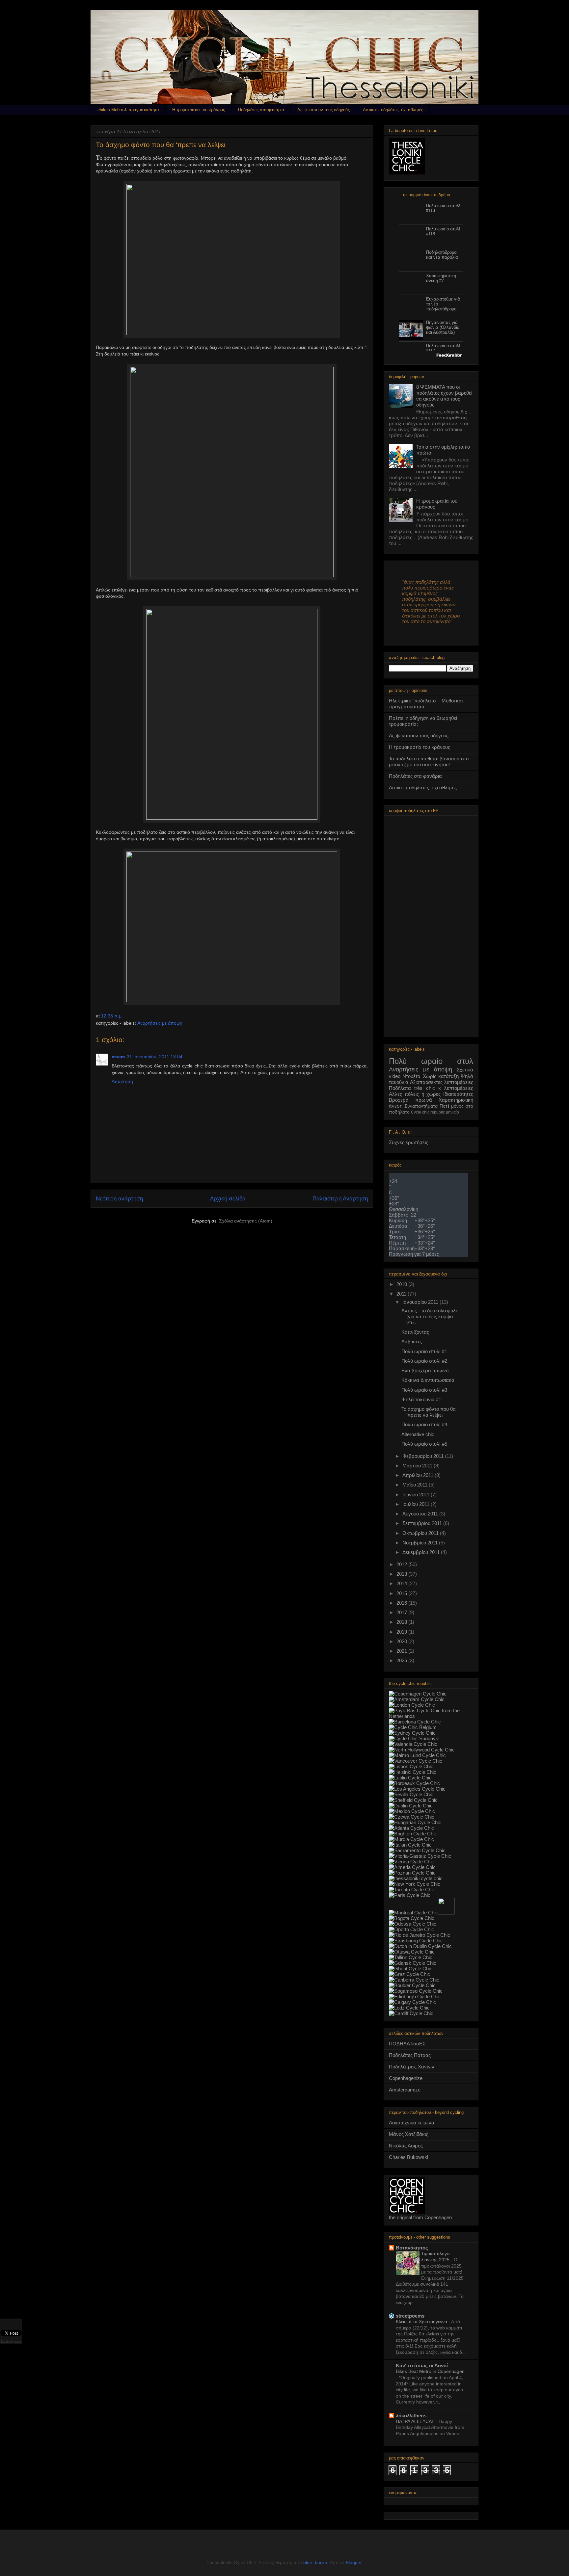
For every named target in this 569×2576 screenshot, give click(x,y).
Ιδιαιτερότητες (458, 1094)
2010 (402, 1284)
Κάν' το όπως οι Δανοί (422, 2366)
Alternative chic (418, 1434)
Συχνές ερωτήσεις (408, 1142)
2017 (402, 1612)
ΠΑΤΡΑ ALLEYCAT (416, 2421)
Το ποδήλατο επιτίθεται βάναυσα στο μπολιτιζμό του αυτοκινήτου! (429, 762)
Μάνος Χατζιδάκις (408, 2134)
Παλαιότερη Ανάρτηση (340, 1199)
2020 (402, 1641)
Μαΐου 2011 (416, 1485)
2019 (402, 1632)
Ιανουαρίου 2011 (421, 1302)
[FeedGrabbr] (431, 355)
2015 (402, 1593)
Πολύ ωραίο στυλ (431, 1061)
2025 (402, 1660)
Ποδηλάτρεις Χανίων (412, 2067)
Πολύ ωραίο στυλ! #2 (424, 1361)
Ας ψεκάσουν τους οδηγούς (324, 110)
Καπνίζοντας (415, 1332)
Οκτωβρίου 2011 (421, 1533)
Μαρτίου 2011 (418, 1466)
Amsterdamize (405, 2090)
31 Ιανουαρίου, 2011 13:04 (155, 1057)
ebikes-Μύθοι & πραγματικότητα (128, 110)
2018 (402, 1622)
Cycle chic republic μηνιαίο (435, 1112)
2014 (402, 1583)
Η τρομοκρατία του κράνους (199, 110)
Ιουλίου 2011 (417, 1504)
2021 (402, 1651)
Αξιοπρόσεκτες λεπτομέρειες (442, 1082)
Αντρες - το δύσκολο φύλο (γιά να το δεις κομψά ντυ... (430, 1316)
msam (118, 1057)
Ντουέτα (411, 1076)
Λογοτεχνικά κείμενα (412, 2123)
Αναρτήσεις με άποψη (160, 1023)
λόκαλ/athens (411, 2416)
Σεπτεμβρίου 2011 (423, 1523)
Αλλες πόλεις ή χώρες (415, 1094)
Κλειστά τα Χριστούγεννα (422, 2322)
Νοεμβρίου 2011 (421, 1543)
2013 (402, 1574)
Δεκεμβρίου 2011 (422, 1552)
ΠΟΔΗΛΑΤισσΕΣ (407, 2044)
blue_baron (315, 2563)
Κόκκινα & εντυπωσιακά (428, 1380)
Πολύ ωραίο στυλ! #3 (424, 1390)
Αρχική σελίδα (228, 1199)
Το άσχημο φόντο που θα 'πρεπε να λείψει (429, 1412)
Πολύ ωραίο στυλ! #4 (424, 1424)
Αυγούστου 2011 (421, 1514)
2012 (402, 1564)
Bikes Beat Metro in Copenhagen (430, 2371)
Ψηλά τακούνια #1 (421, 1399)
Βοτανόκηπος (412, 2248)
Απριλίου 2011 (419, 1475)
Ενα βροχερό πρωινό (425, 1370)
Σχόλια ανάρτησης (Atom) (246, 1221)
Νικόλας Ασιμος (406, 2146)
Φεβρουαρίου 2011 (424, 1456)
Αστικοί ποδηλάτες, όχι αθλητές (393, 110)
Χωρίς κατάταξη (441, 1076)
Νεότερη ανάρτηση (119, 1199)
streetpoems (410, 2316)
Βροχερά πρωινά (410, 1100)
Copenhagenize (406, 2078)
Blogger (354, 2563)
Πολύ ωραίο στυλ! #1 (424, 1351)
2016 (402, 1603)
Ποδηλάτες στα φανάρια (261, 110)
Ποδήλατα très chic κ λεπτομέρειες (431, 1088)
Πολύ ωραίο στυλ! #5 (424, 1444)
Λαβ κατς (412, 1341)
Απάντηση (122, 1081)
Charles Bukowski (408, 2157)
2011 (402, 1294)
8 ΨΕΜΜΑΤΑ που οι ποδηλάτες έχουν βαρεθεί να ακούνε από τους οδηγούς (444, 396)
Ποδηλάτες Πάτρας (410, 2055)
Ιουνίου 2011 (417, 1495)
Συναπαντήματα (421, 1106)
